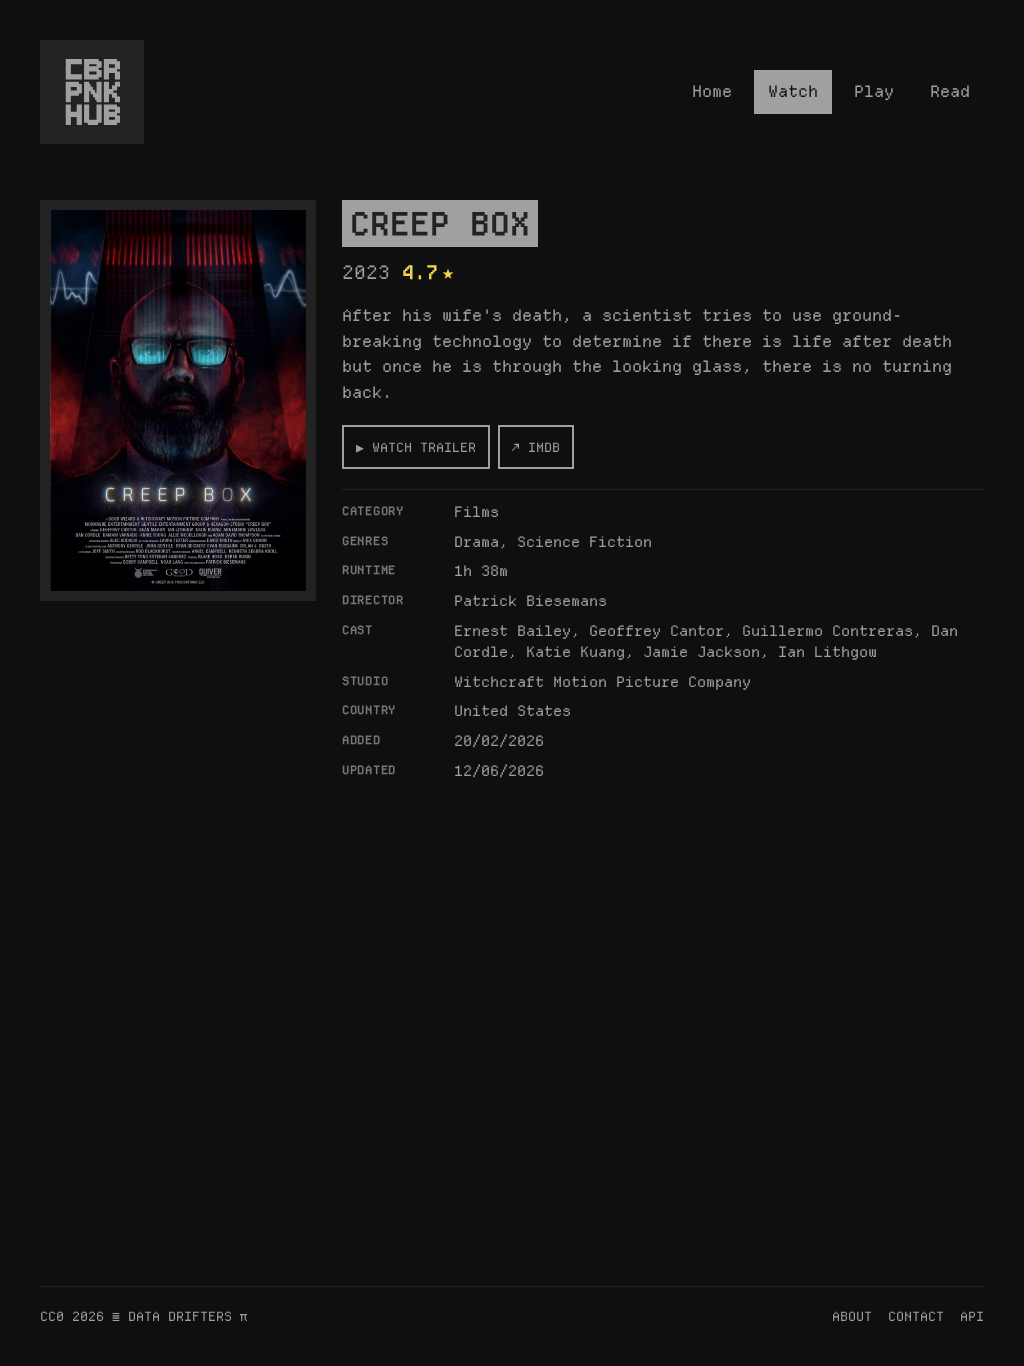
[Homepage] (92, 92)
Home (712, 91)
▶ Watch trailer (416, 447)
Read (950, 91)
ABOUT (852, 1316)
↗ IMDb (536, 447)
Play (874, 91)
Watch (793, 91)
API (972, 1316)
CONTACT (916, 1316)
